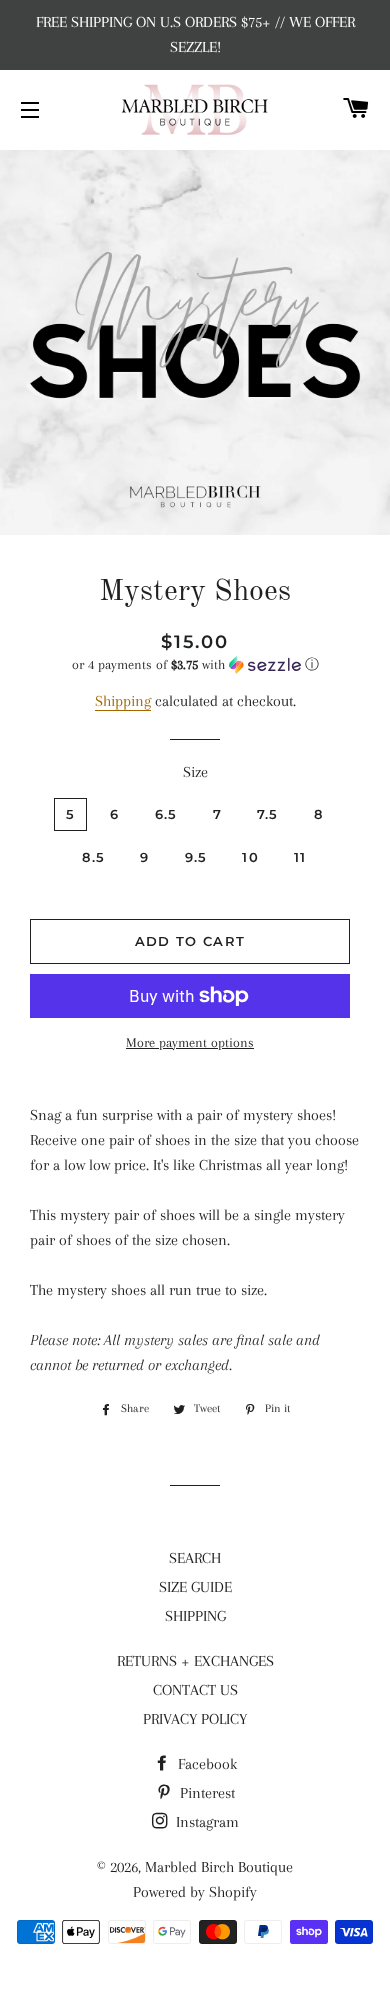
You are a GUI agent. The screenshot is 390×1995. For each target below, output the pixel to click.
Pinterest (205, 1793)
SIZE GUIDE (195, 1587)
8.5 (93, 857)
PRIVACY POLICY (195, 1719)
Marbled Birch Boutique (219, 1867)
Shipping (123, 701)
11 (300, 857)
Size (195, 772)
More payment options (190, 1042)
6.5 (166, 814)
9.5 (196, 857)
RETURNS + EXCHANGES (195, 1661)
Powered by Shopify (195, 1892)
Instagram (205, 1822)
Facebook (205, 1764)
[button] (195, 665)
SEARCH (195, 1558)
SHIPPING (195, 1616)
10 (250, 857)
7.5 (268, 814)
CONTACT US (195, 1690)
